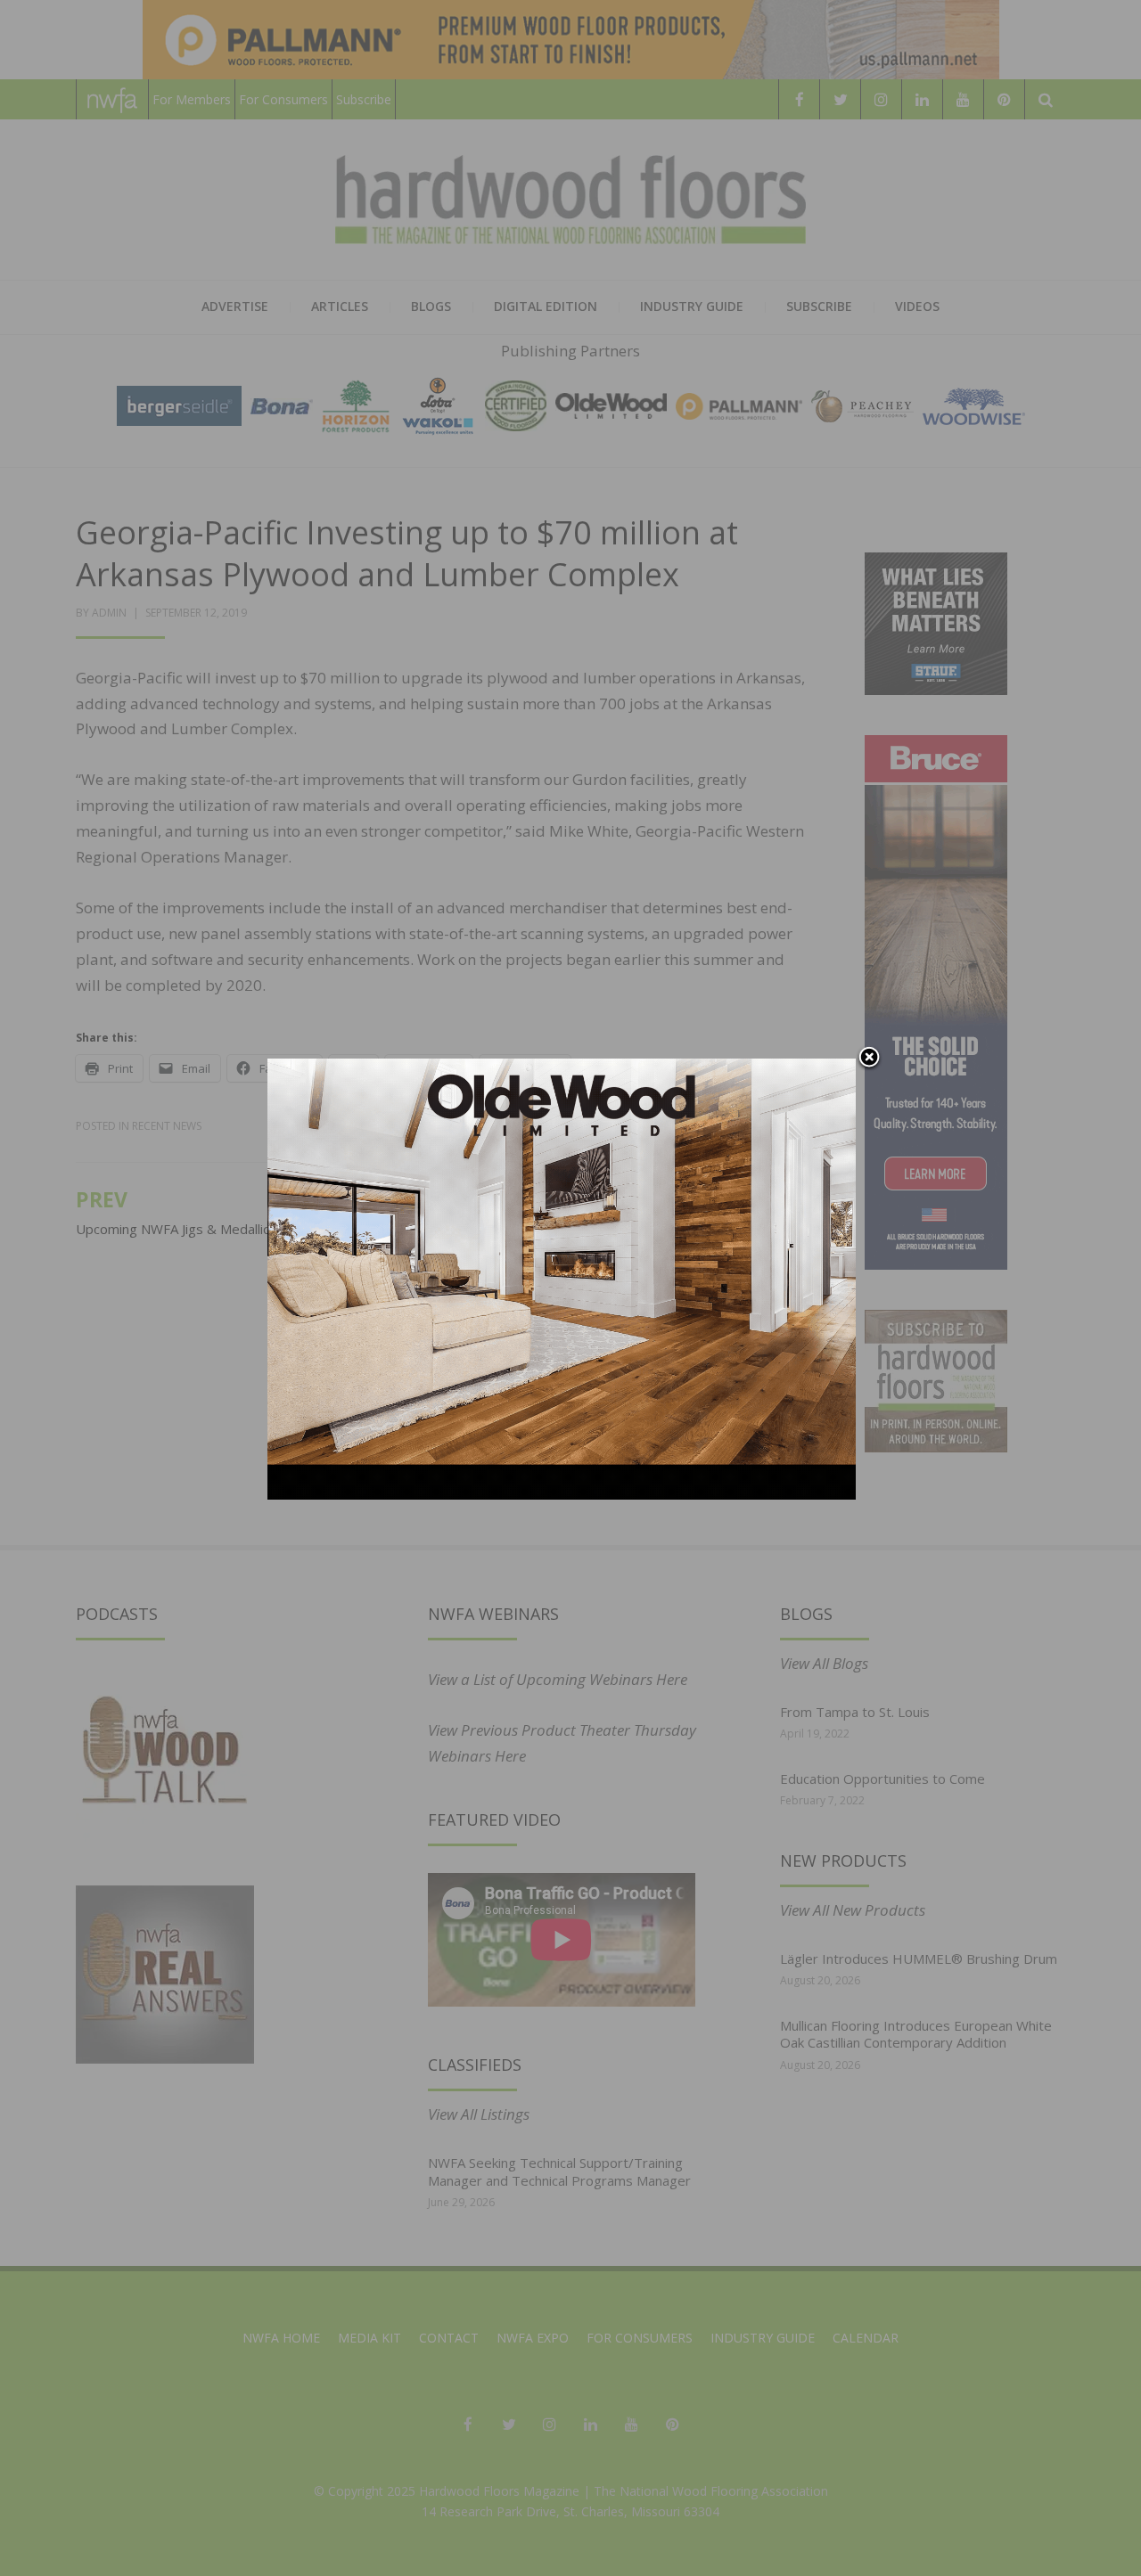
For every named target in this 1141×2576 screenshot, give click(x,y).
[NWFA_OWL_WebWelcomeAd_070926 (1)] (562, 1277)
